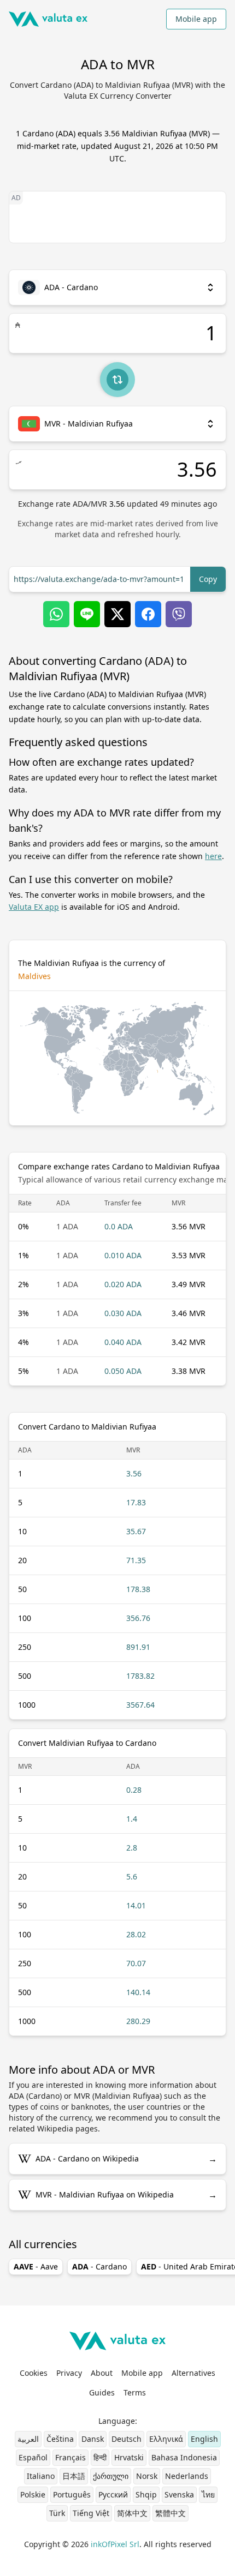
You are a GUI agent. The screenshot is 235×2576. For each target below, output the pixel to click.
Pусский (113, 2494)
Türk (57, 2513)
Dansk (93, 2439)
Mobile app (196, 19)
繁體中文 (171, 2513)
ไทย (208, 2494)
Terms (135, 2392)
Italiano (41, 2476)
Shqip (146, 2494)
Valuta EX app (34, 907)
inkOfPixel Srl (115, 2544)
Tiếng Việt (91, 2513)
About (102, 2373)
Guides (102, 2392)
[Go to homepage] (48, 19)
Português (72, 2494)
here (213, 856)
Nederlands (187, 2476)
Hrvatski (129, 2457)
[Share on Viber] (179, 614)
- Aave (36, 2266)
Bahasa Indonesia (184, 2457)
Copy (208, 579)
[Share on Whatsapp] (56, 614)
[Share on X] (117, 614)
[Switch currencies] (117, 380)
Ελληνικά (166, 2439)
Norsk (147, 2476)
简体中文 (132, 2513)
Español (33, 2457)
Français (70, 2457)
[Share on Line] (87, 614)
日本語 (74, 2476)
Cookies (34, 2373)
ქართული (111, 2476)
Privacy (69, 2373)
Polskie (33, 2494)
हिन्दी (100, 2457)
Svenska (179, 2494)
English (204, 2439)
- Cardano (99, 2266)
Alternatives (193, 2373)
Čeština (60, 2439)
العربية (28, 2439)
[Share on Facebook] (148, 614)
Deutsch (127, 2439)
